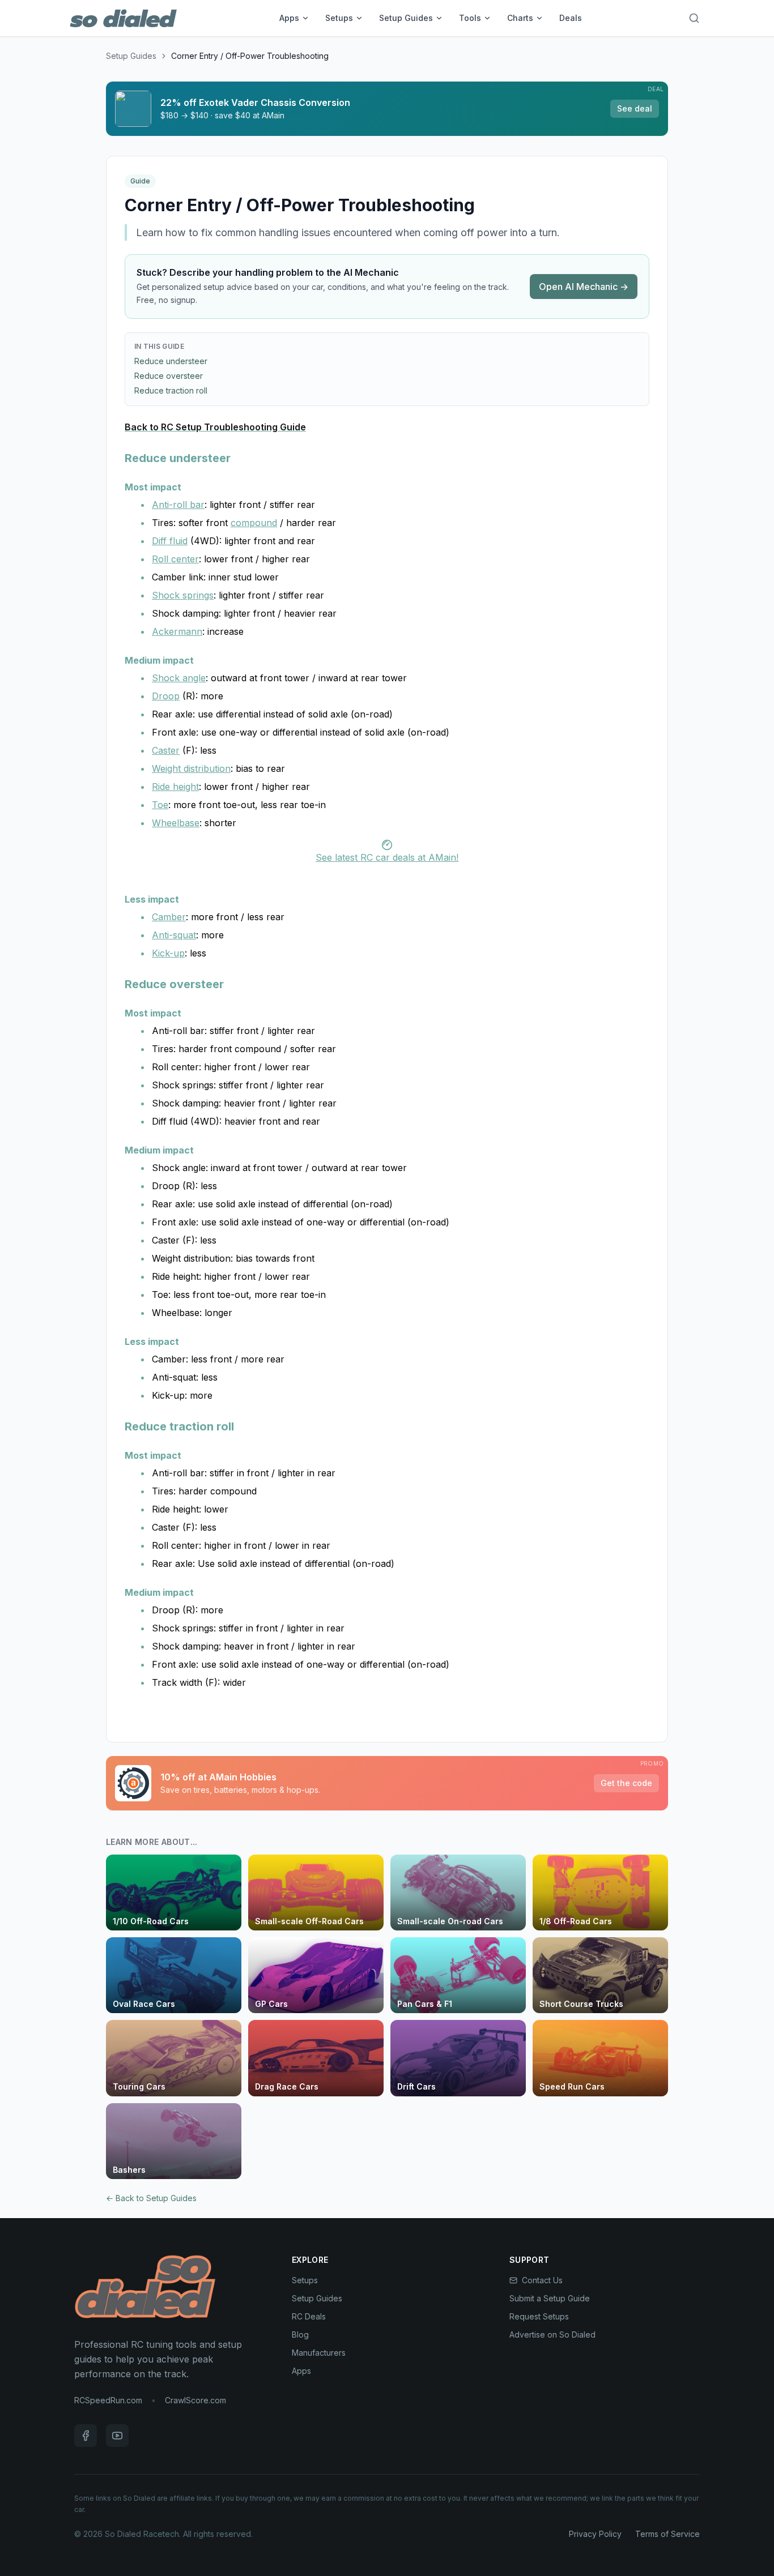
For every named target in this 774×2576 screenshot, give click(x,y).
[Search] (694, 18)
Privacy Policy (595, 2534)
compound (254, 523)
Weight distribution (191, 768)
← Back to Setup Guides (151, 2198)
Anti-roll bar (178, 505)
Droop (166, 696)
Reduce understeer (171, 361)
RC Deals (309, 2316)
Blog (300, 2334)
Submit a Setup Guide (550, 2298)
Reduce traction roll (171, 390)
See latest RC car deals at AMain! (387, 857)
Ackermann (177, 631)
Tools (470, 18)
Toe (160, 805)
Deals (571, 18)
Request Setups (539, 2316)
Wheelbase (176, 823)
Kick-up (168, 953)
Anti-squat (174, 935)
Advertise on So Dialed (552, 2334)
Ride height (175, 787)
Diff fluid (170, 541)
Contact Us (542, 2280)
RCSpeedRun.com (108, 2400)
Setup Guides (406, 18)
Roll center (175, 559)
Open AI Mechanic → (584, 287)
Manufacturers (319, 2353)
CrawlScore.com (195, 2400)
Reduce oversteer (169, 376)
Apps (289, 18)
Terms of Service (667, 2534)
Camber (169, 917)
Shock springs (183, 595)
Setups (339, 18)
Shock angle (179, 678)
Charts (520, 18)
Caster (166, 750)
